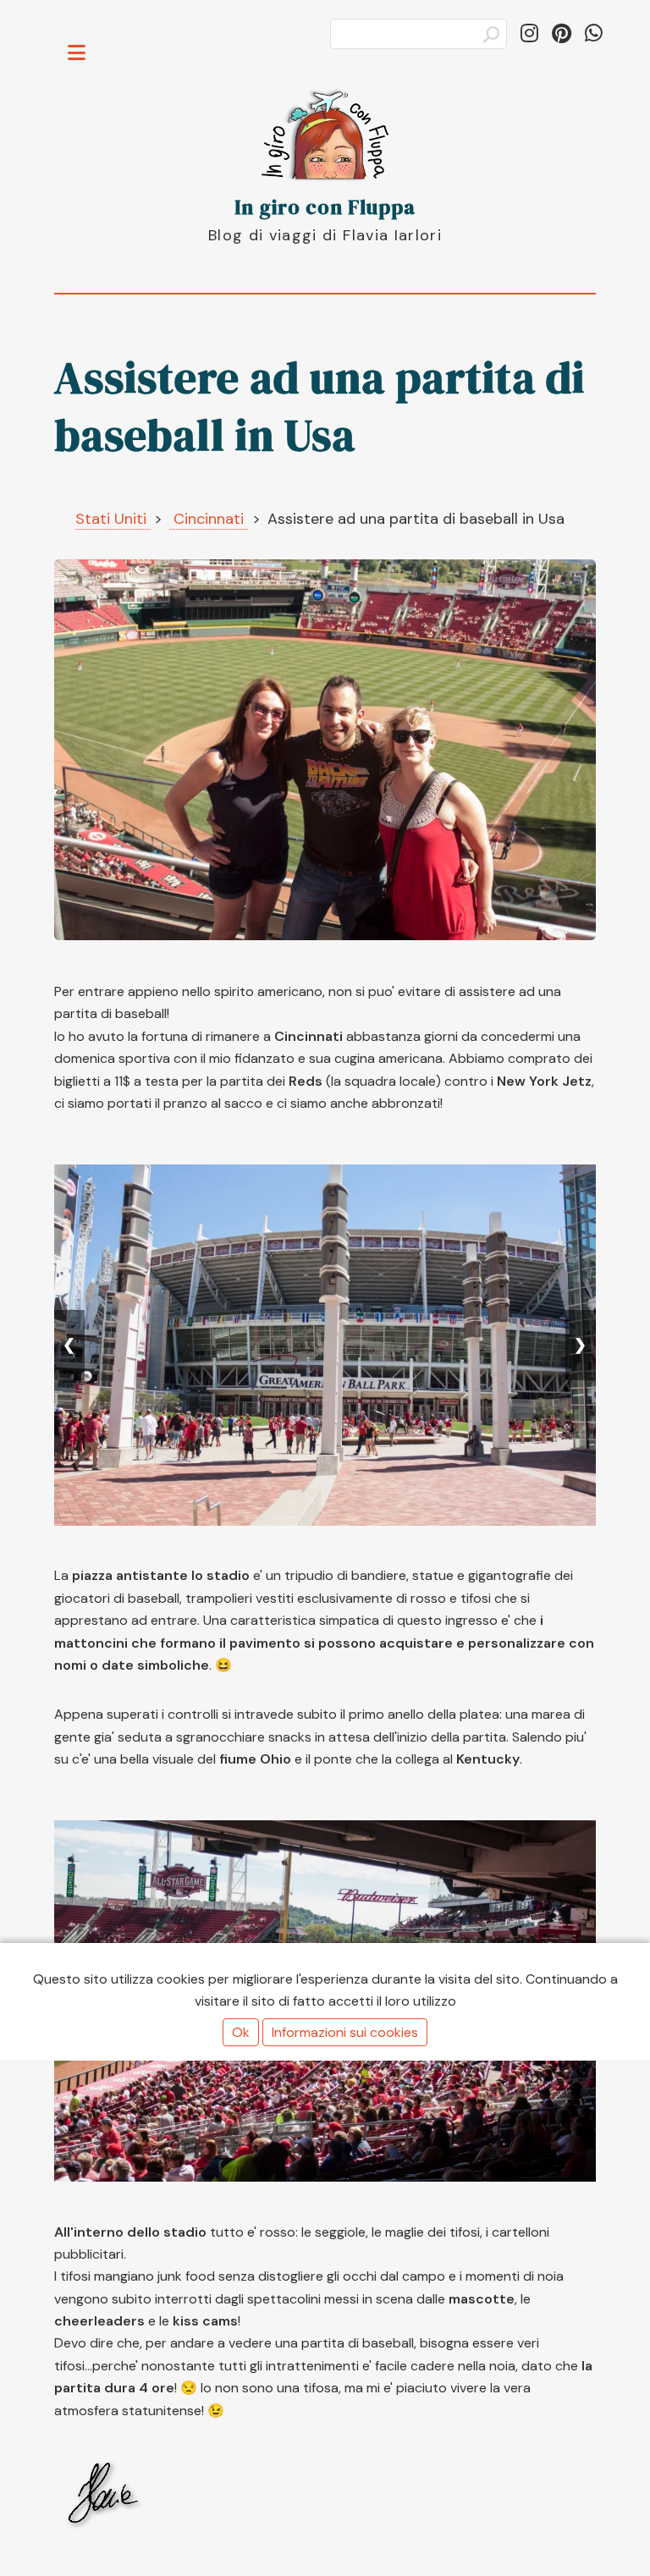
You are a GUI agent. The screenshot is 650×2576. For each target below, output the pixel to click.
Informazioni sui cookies (345, 2032)
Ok (241, 2032)
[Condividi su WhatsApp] (594, 33)
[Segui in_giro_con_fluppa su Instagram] (529, 33)
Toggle (85, 41)
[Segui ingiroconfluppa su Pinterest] (562, 33)
